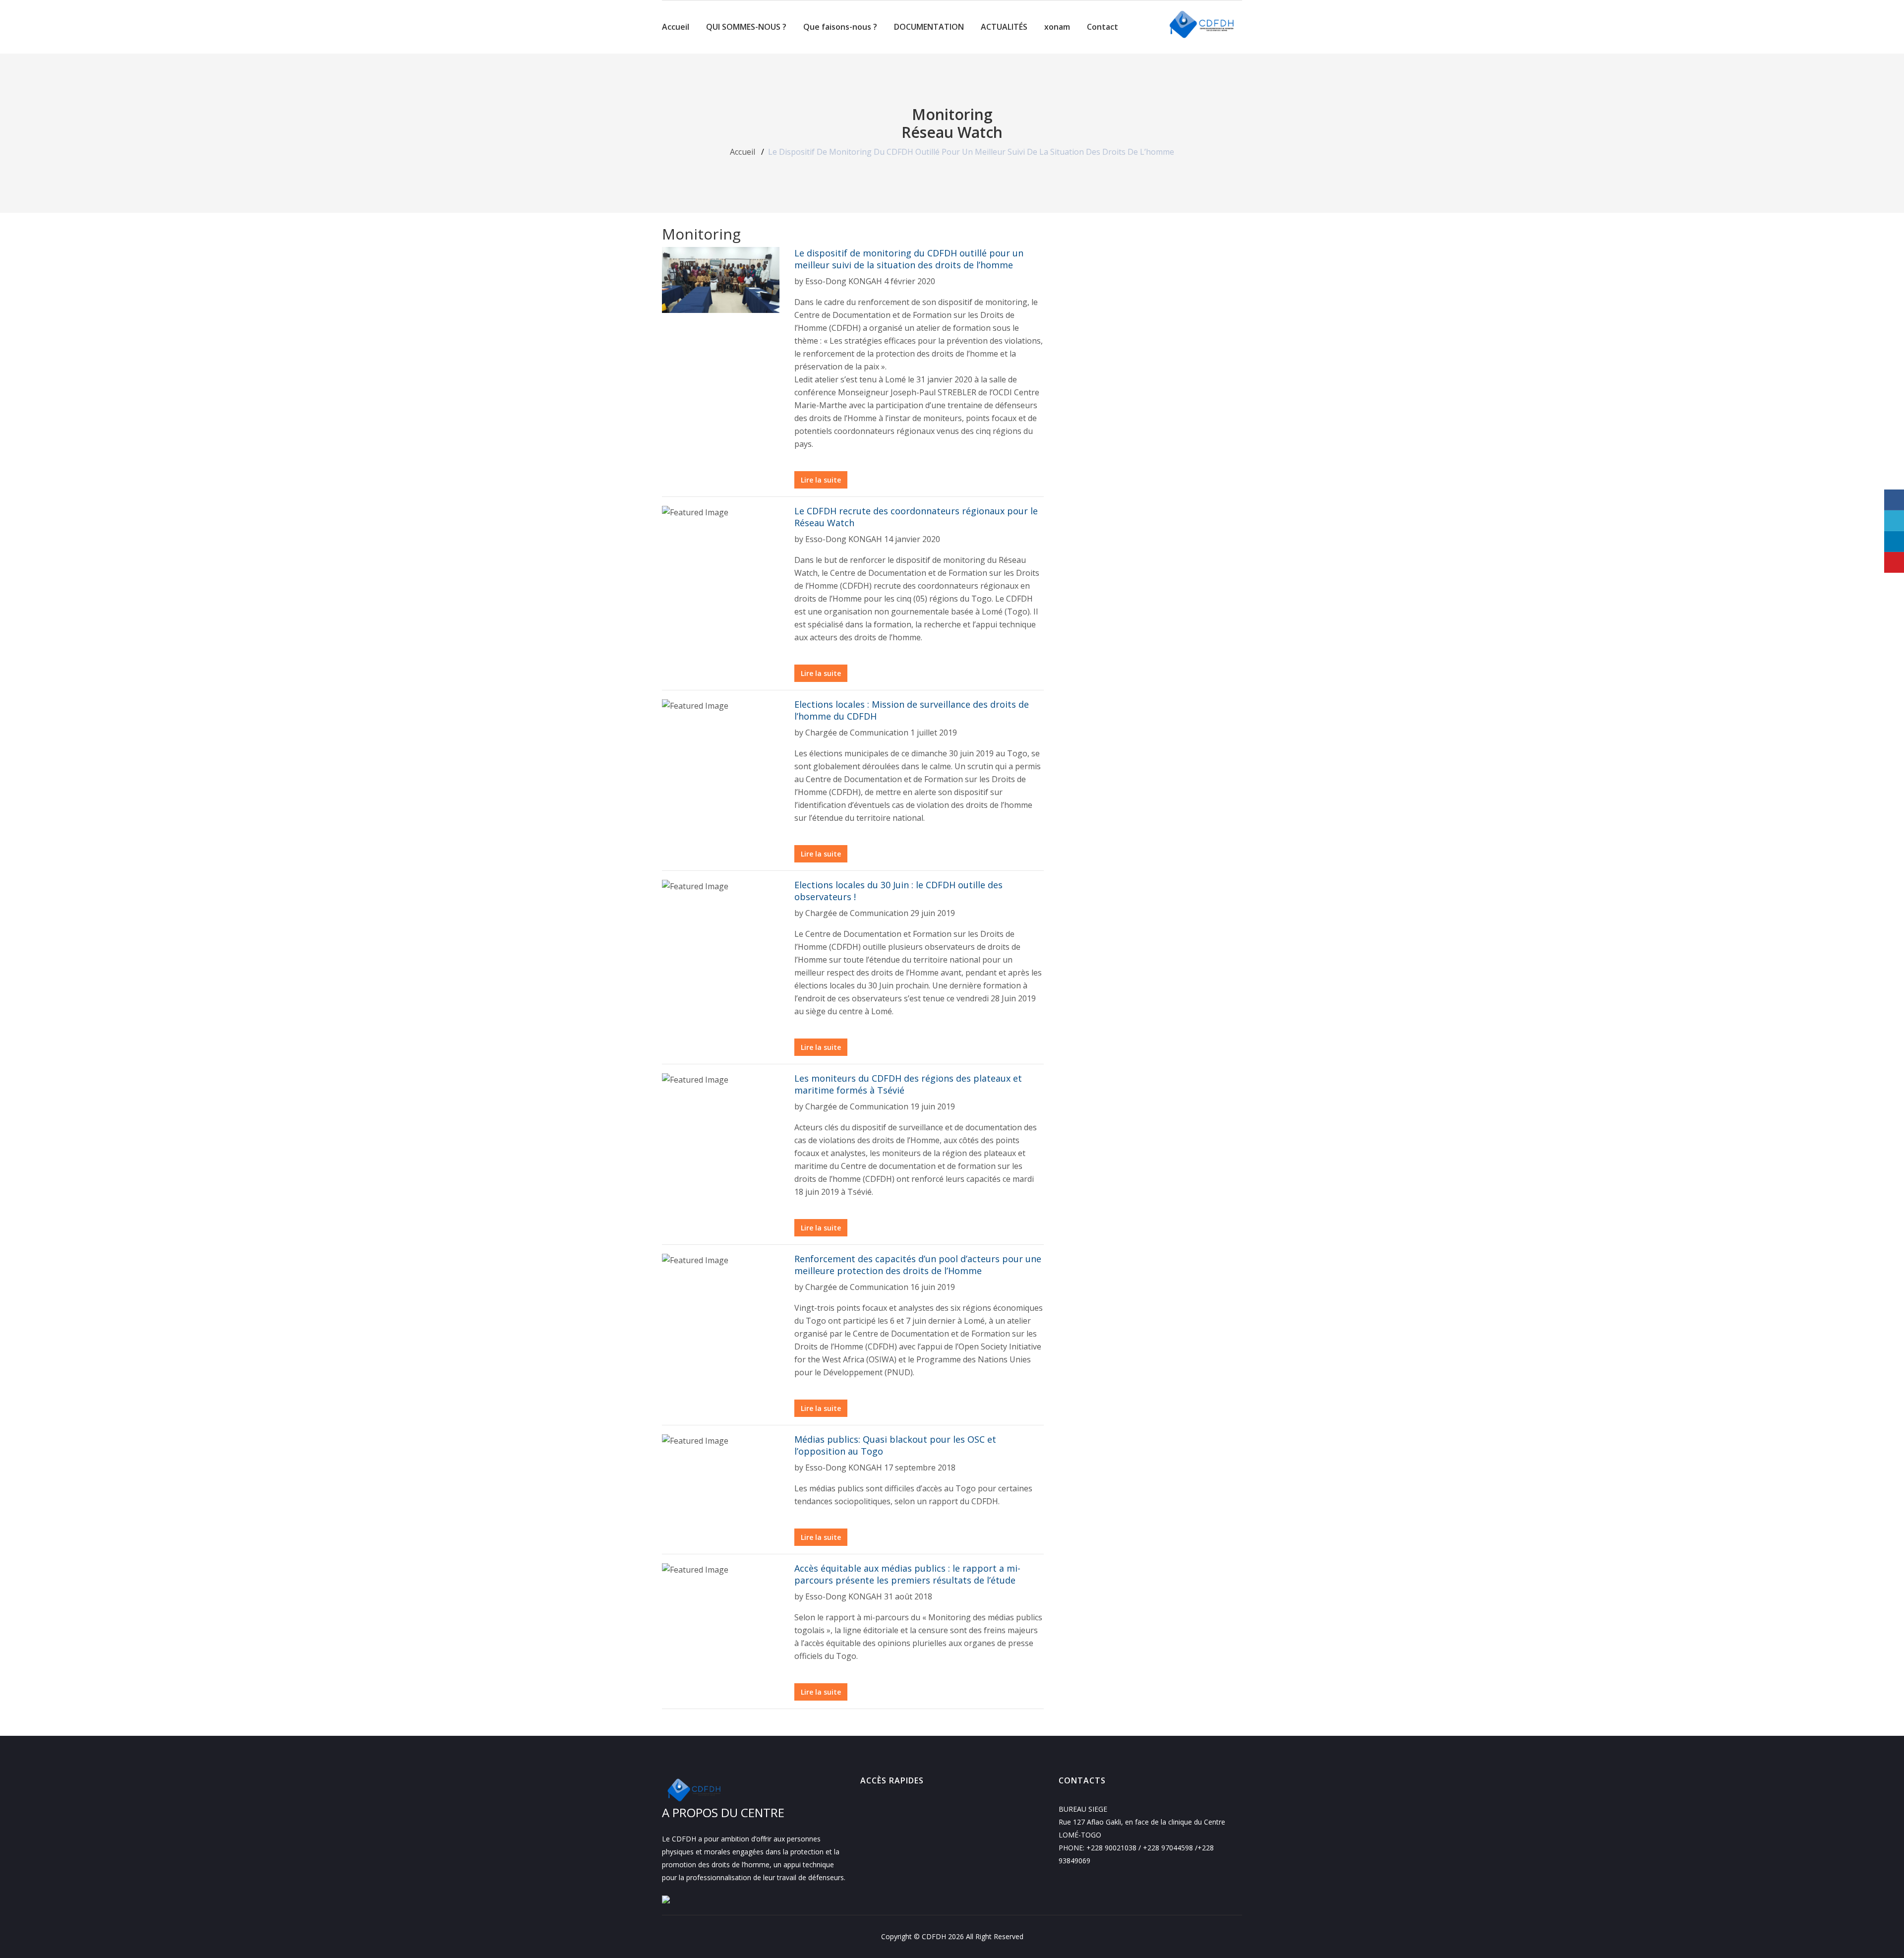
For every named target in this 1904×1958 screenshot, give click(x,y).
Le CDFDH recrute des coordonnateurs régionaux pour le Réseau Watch (916, 517)
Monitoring (952, 115)
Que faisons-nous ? (840, 27)
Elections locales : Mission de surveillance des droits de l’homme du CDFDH (912, 710)
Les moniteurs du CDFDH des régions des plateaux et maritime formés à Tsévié (908, 1084)
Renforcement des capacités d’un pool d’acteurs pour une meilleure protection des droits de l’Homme (918, 1265)
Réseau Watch (952, 132)
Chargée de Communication (857, 733)
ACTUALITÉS (1004, 27)
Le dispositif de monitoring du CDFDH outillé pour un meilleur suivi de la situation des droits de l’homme (909, 259)
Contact (1102, 27)
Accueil (676, 27)
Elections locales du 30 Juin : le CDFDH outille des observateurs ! (898, 891)
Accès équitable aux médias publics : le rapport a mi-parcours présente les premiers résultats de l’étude (907, 1574)
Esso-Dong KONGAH (844, 281)
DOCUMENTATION (929, 27)
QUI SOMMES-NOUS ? (746, 27)
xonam (1057, 27)
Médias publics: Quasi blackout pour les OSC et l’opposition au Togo (895, 1445)
